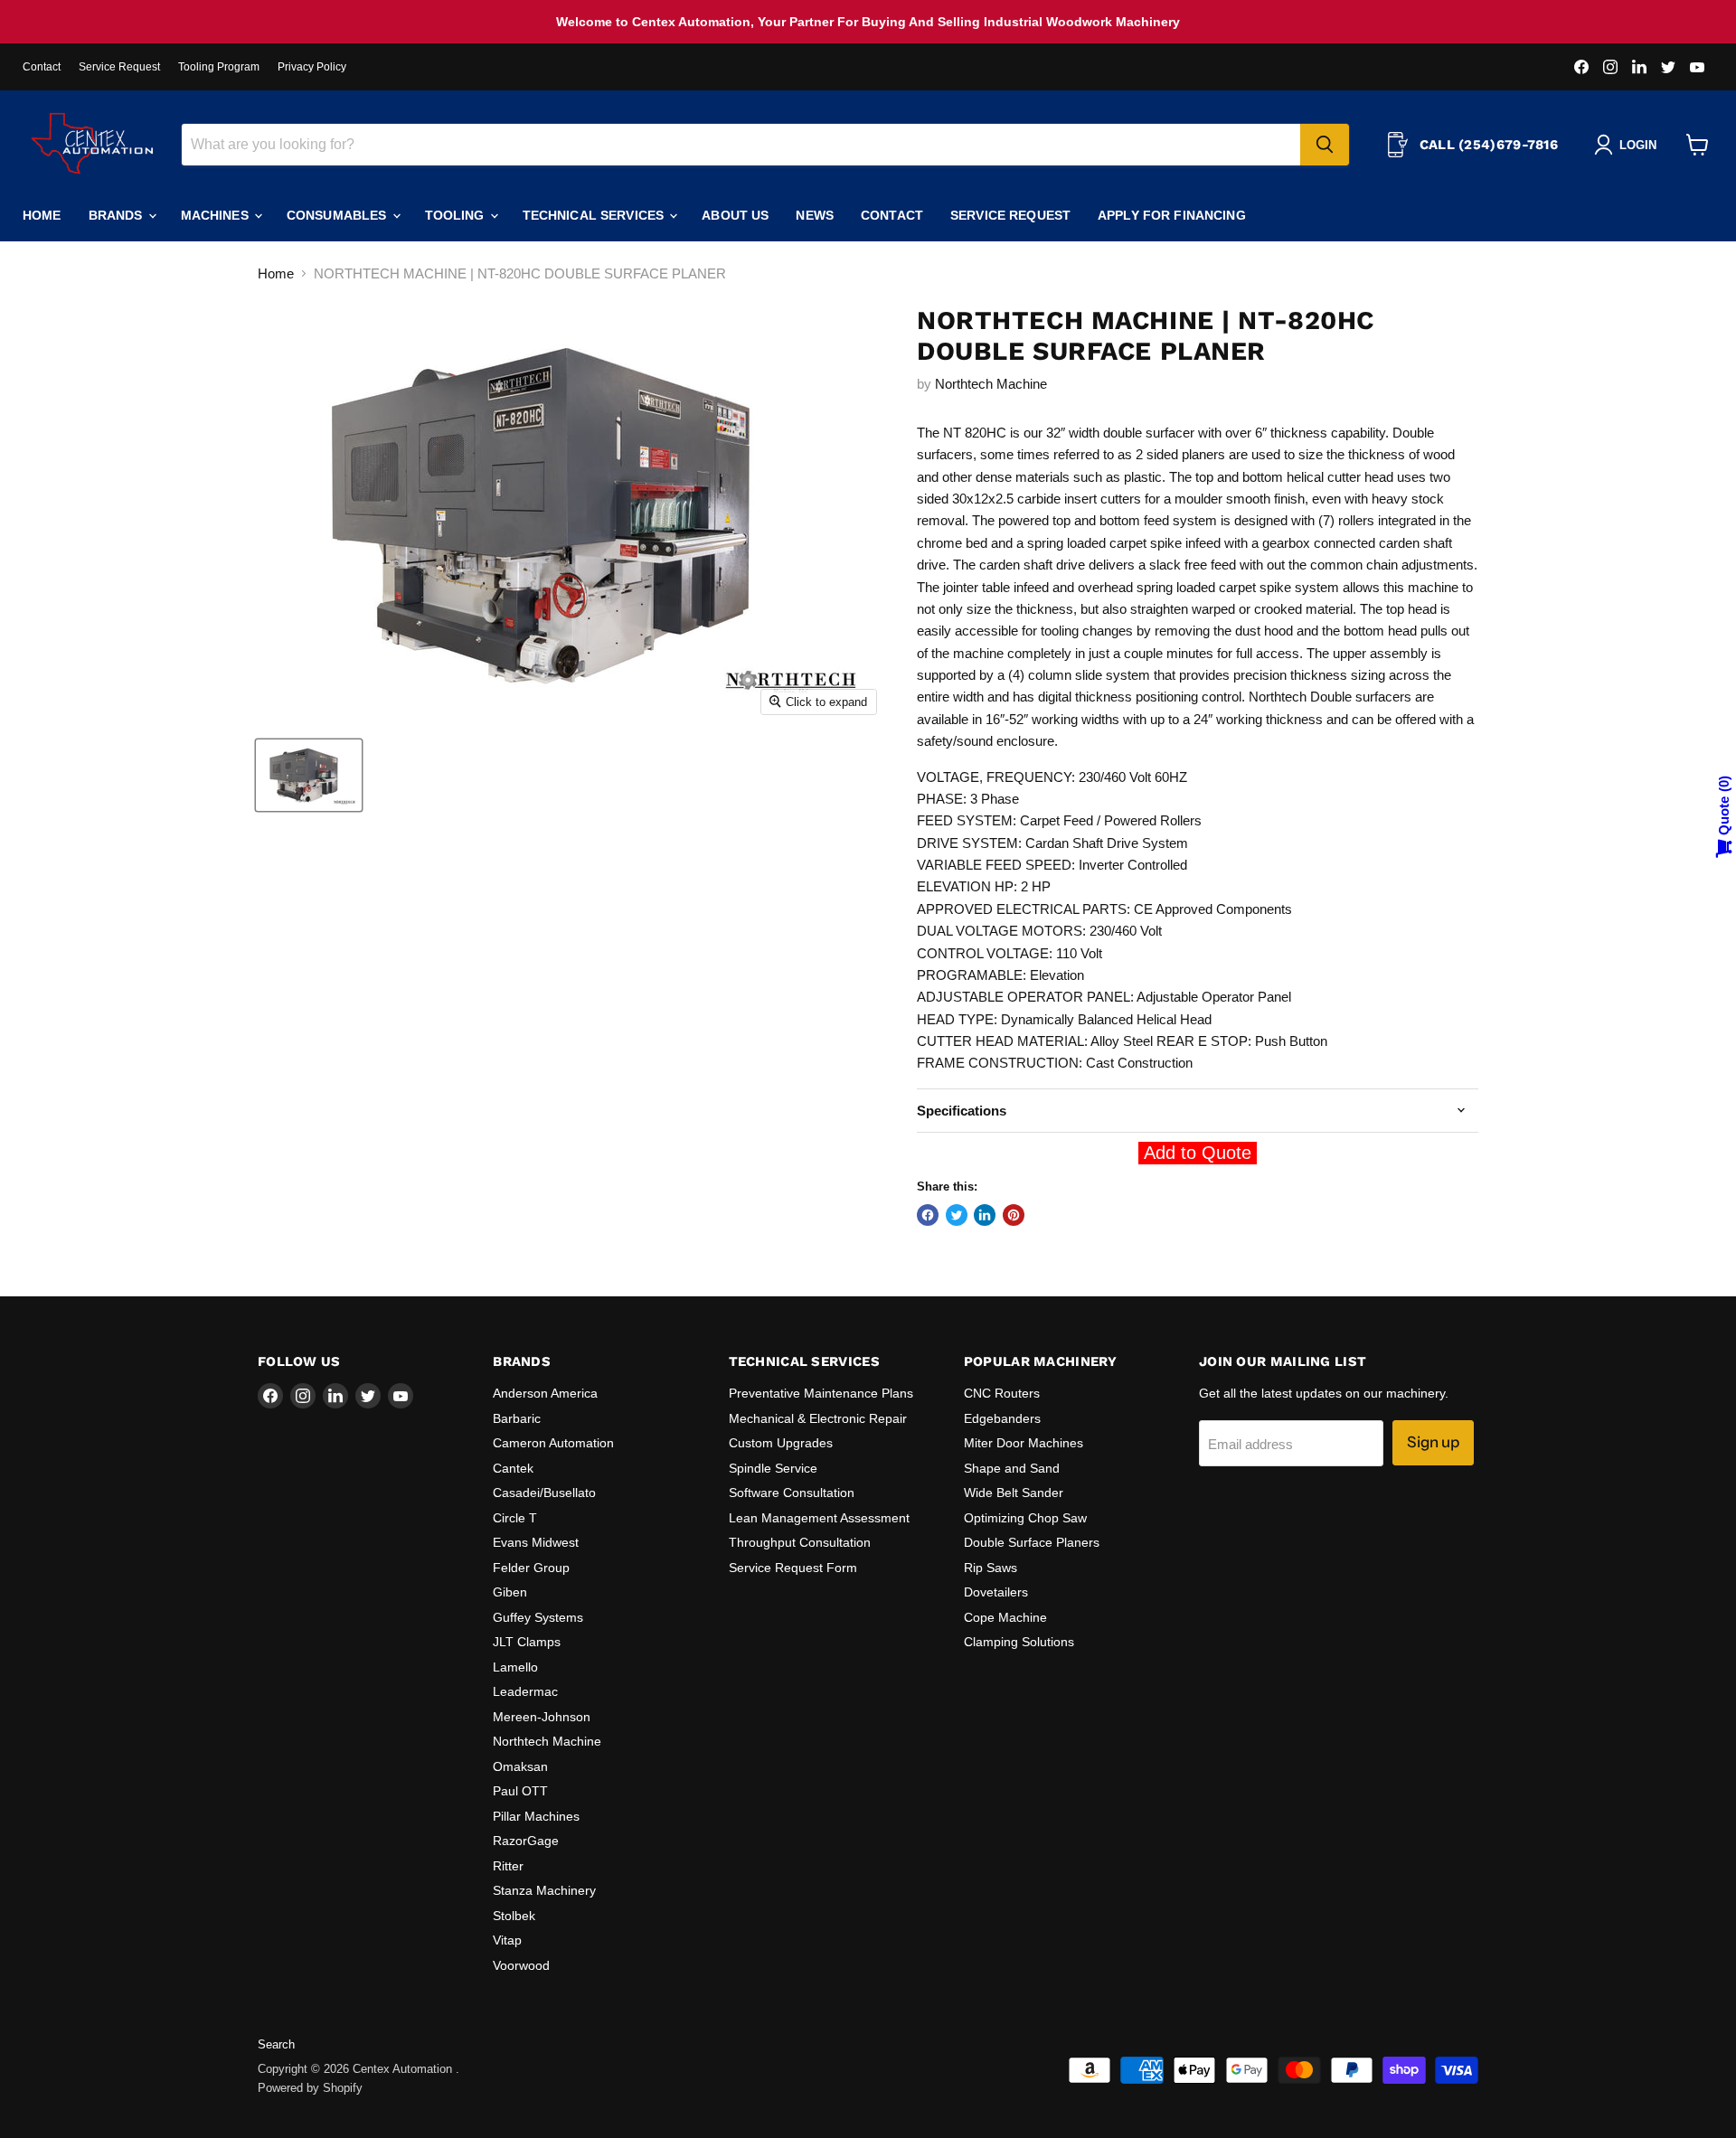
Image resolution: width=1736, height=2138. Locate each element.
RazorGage (526, 1841)
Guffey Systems (538, 1617)
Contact (42, 67)
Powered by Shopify (310, 2088)
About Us (735, 215)
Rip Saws (991, 1568)
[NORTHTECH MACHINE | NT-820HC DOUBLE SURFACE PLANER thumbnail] (309, 775)
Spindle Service (773, 1468)
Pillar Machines (536, 1816)
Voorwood (521, 1965)
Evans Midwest (536, 1542)
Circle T (515, 1518)
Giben (510, 1592)
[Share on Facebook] (928, 1215)
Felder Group (531, 1568)
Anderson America (545, 1393)
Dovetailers (996, 1592)
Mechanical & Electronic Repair (818, 1418)
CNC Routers (1002, 1393)
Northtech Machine (991, 384)
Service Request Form (793, 1568)
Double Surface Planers (1032, 1542)
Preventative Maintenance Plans (821, 1393)
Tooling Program (219, 67)
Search (276, 2044)
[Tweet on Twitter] (957, 1215)
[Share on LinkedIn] (985, 1215)
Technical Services (595, 215)
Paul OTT (520, 1791)
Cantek (513, 1468)
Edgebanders (1002, 1418)
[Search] (1325, 145)
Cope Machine (1005, 1617)
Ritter (508, 1866)
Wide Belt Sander (1014, 1493)
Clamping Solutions (1019, 1642)
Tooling (457, 215)
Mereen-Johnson (542, 1717)
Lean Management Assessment (819, 1518)
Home (42, 215)
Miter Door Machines (1024, 1443)
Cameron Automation (553, 1443)
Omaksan (520, 1766)
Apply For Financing (1172, 215)
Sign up (1433, 1442)
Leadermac (525, 1691)
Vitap (507, 1940)
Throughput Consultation (800, 1542)
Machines (217, 215)
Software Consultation (792, 1493)
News (815, 215)
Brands (118, 215)
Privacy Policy (312, 67)
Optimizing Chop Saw (1025, 1518)
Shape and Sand (1012, 1468)
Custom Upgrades (781, 1443)
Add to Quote (1198, 1153)
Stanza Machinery (544, 1890)
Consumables (339, 215)
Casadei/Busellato (544, 1493)
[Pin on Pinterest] (1014, 1215)
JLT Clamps (527, 1642)
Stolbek (514, 1916)
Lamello (515, 1667)
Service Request (119, 67)
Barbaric (517, 1418)
